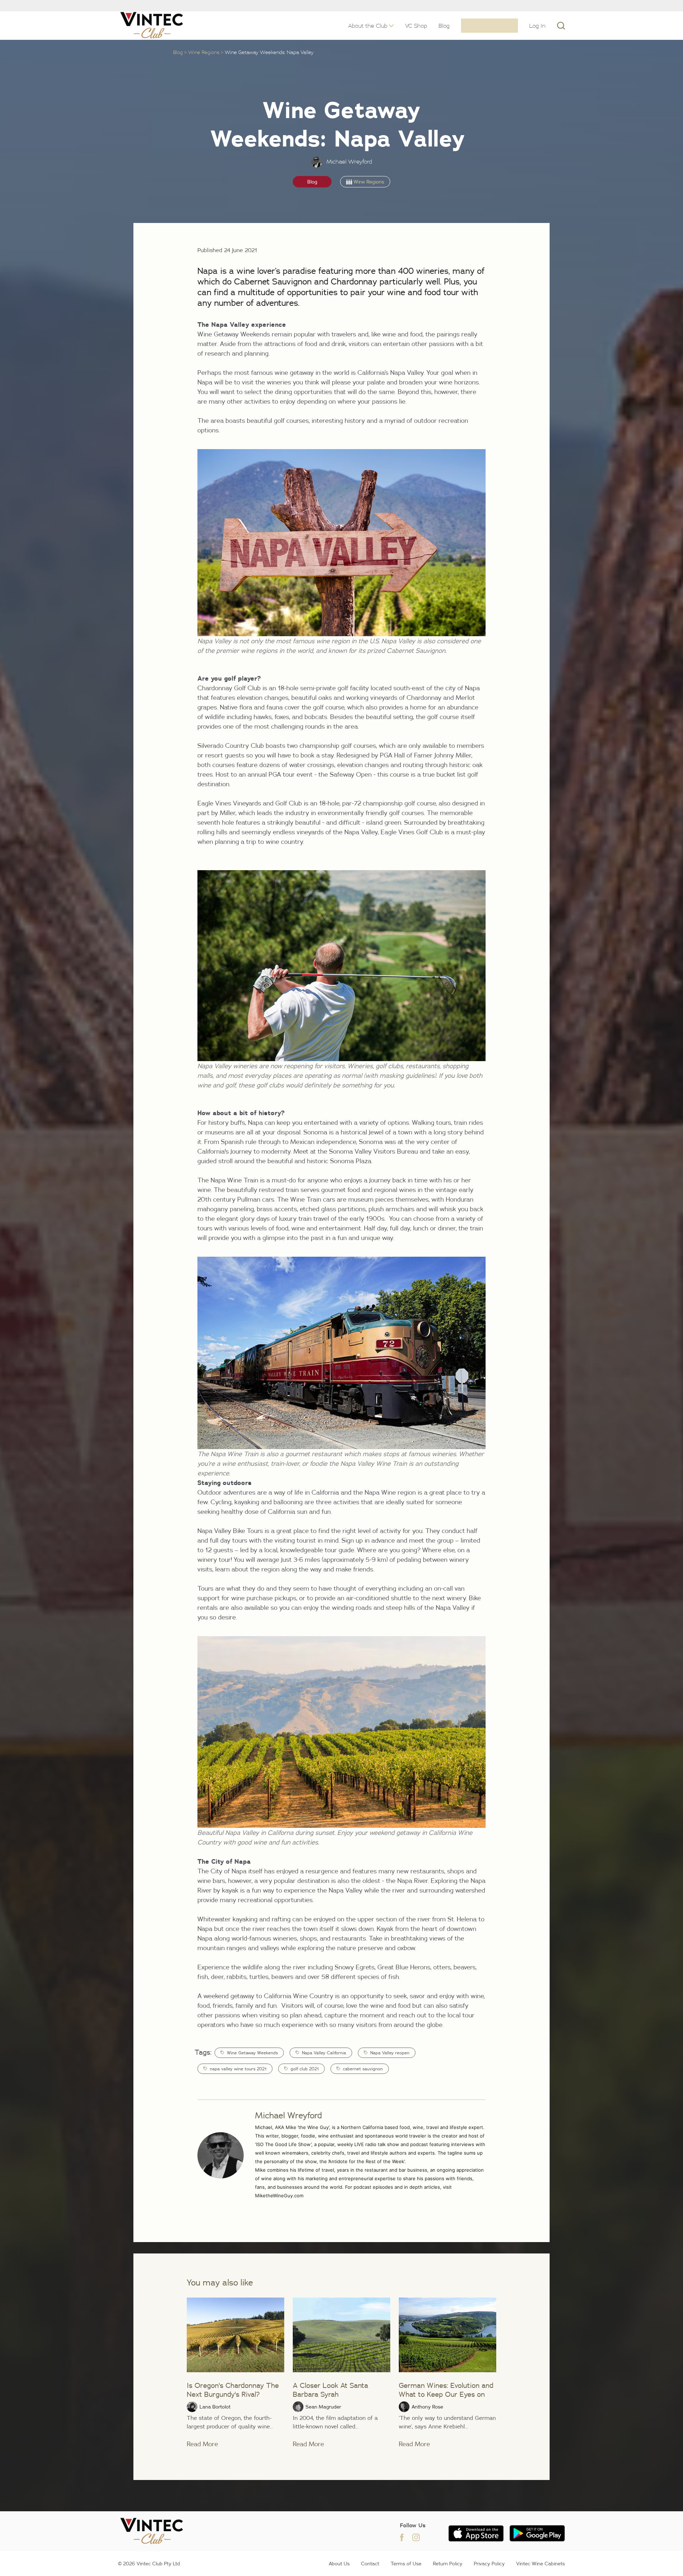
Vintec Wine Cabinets (541, 2564)
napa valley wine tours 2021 (238, 2069)
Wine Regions (204, 52)
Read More (202, 2444)
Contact (370, 2564)
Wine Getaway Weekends (252, 2053)
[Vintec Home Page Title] (152, 25)
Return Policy (448, 2564)
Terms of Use (406, 2564)
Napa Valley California (324, 2053)
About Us (339, 2564)
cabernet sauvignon (363, 2069)
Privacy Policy (489, 2564)
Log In (538, 26)
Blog (178, 52)
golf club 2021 (305, 2069)
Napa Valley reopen (390, 2053)
